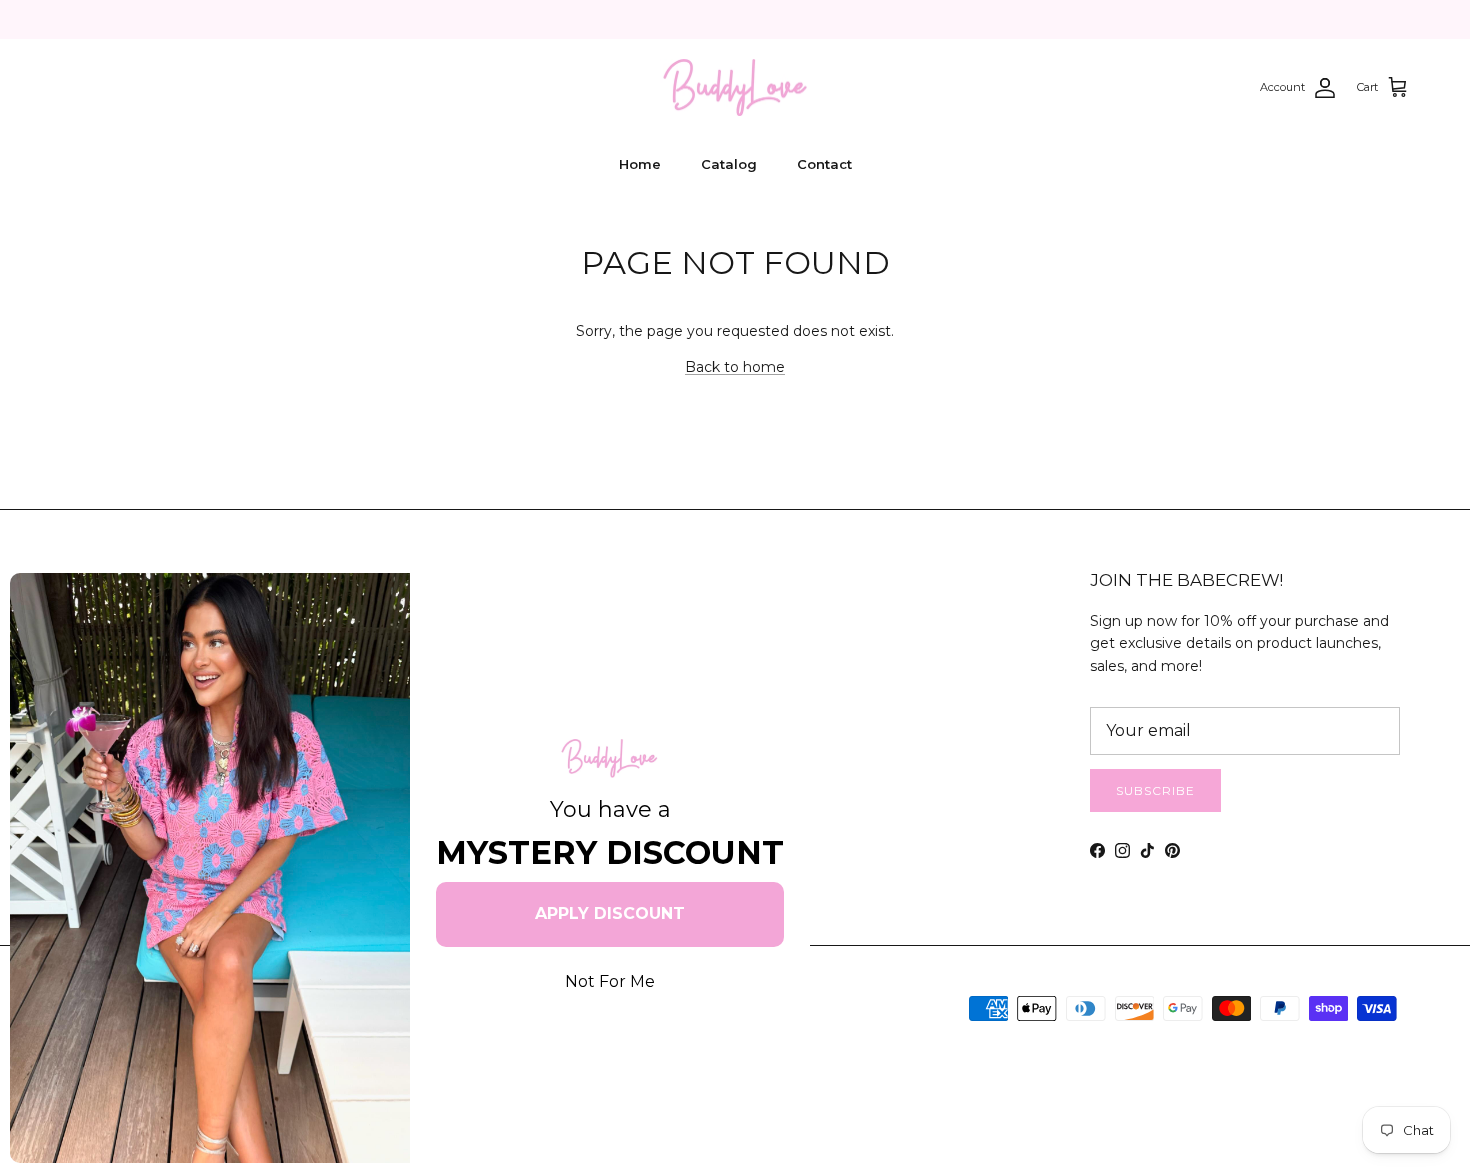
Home (640, 164)
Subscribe (1155, 790)
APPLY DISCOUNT (610, 913)
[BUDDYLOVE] (735, 88)
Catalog (729, 164)
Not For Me (610, 981)
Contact (824, 164)
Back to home (735, 367)
